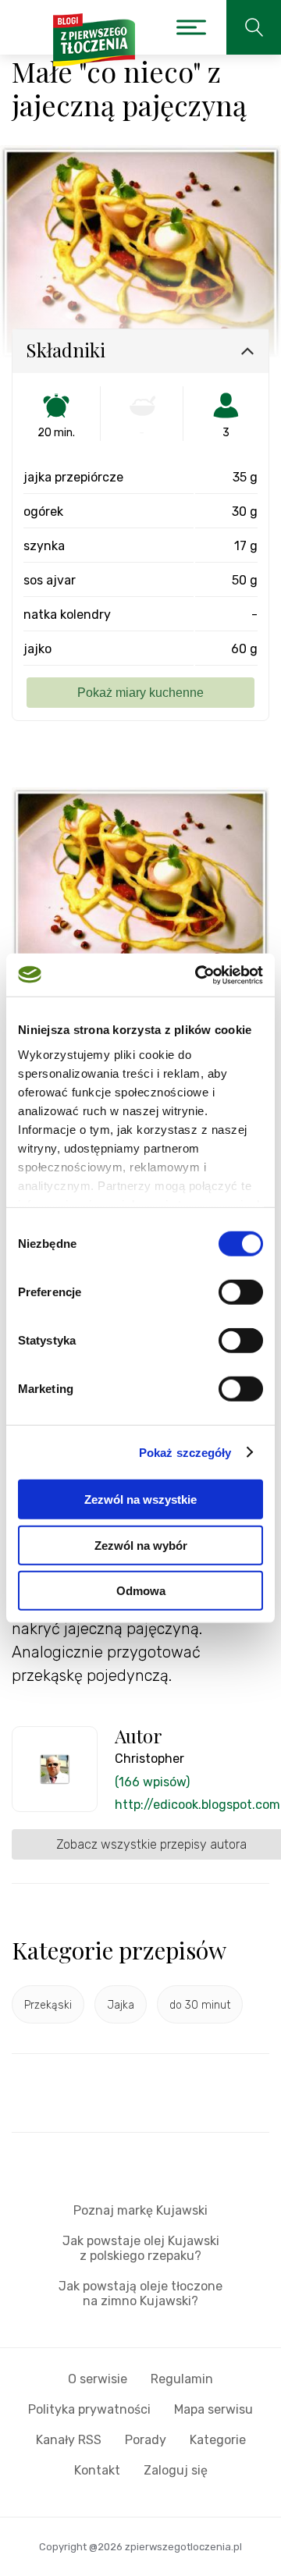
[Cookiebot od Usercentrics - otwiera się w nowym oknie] (198, 975)
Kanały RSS (69, 2440)
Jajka (121, 2005)
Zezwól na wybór (141, 1545)
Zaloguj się (176, 2470)
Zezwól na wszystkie (140, 1499)
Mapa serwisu (213, 2409)
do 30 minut (200, 2005)
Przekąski (48, 2005)
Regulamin (182, 2379)
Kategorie (218, 2440)
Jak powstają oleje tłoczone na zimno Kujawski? (140, 2294)
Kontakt (97, 2470)
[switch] (241, 1292)
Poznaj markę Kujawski (140, 2210)
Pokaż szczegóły (185, 1452)
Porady (146, 2440)
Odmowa (141, 1591)
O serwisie (98, 2379)
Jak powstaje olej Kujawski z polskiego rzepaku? (141, 2248)
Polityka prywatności (89, 2409)
